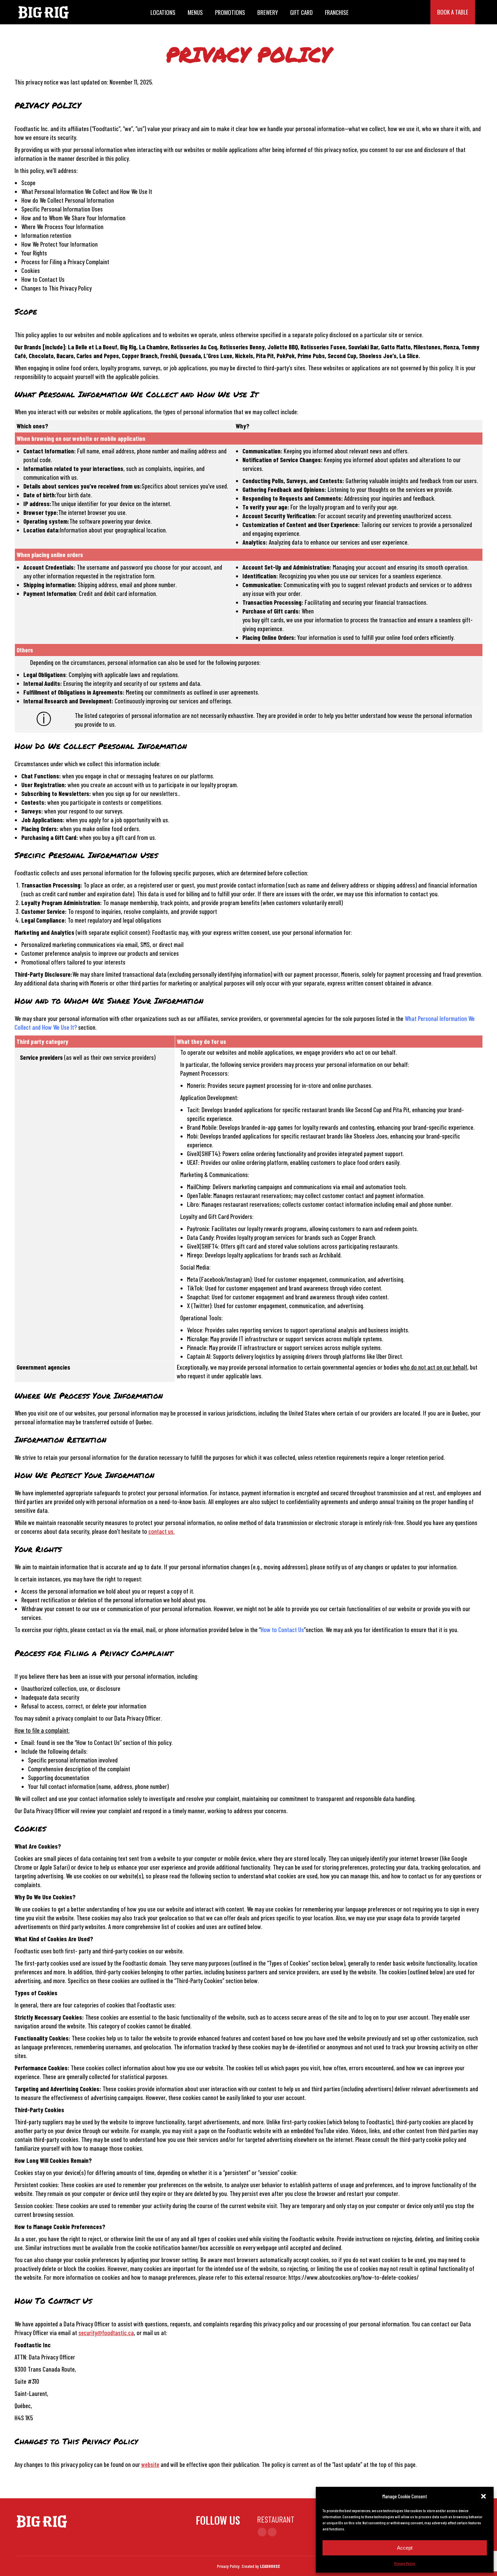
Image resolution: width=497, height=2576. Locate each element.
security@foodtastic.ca (106, 2333)
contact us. (162, 1531)
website (150, 2464)
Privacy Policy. (229, 2566)
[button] (483, 2496)
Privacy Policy (405, 2563)
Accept (405, 2548)
